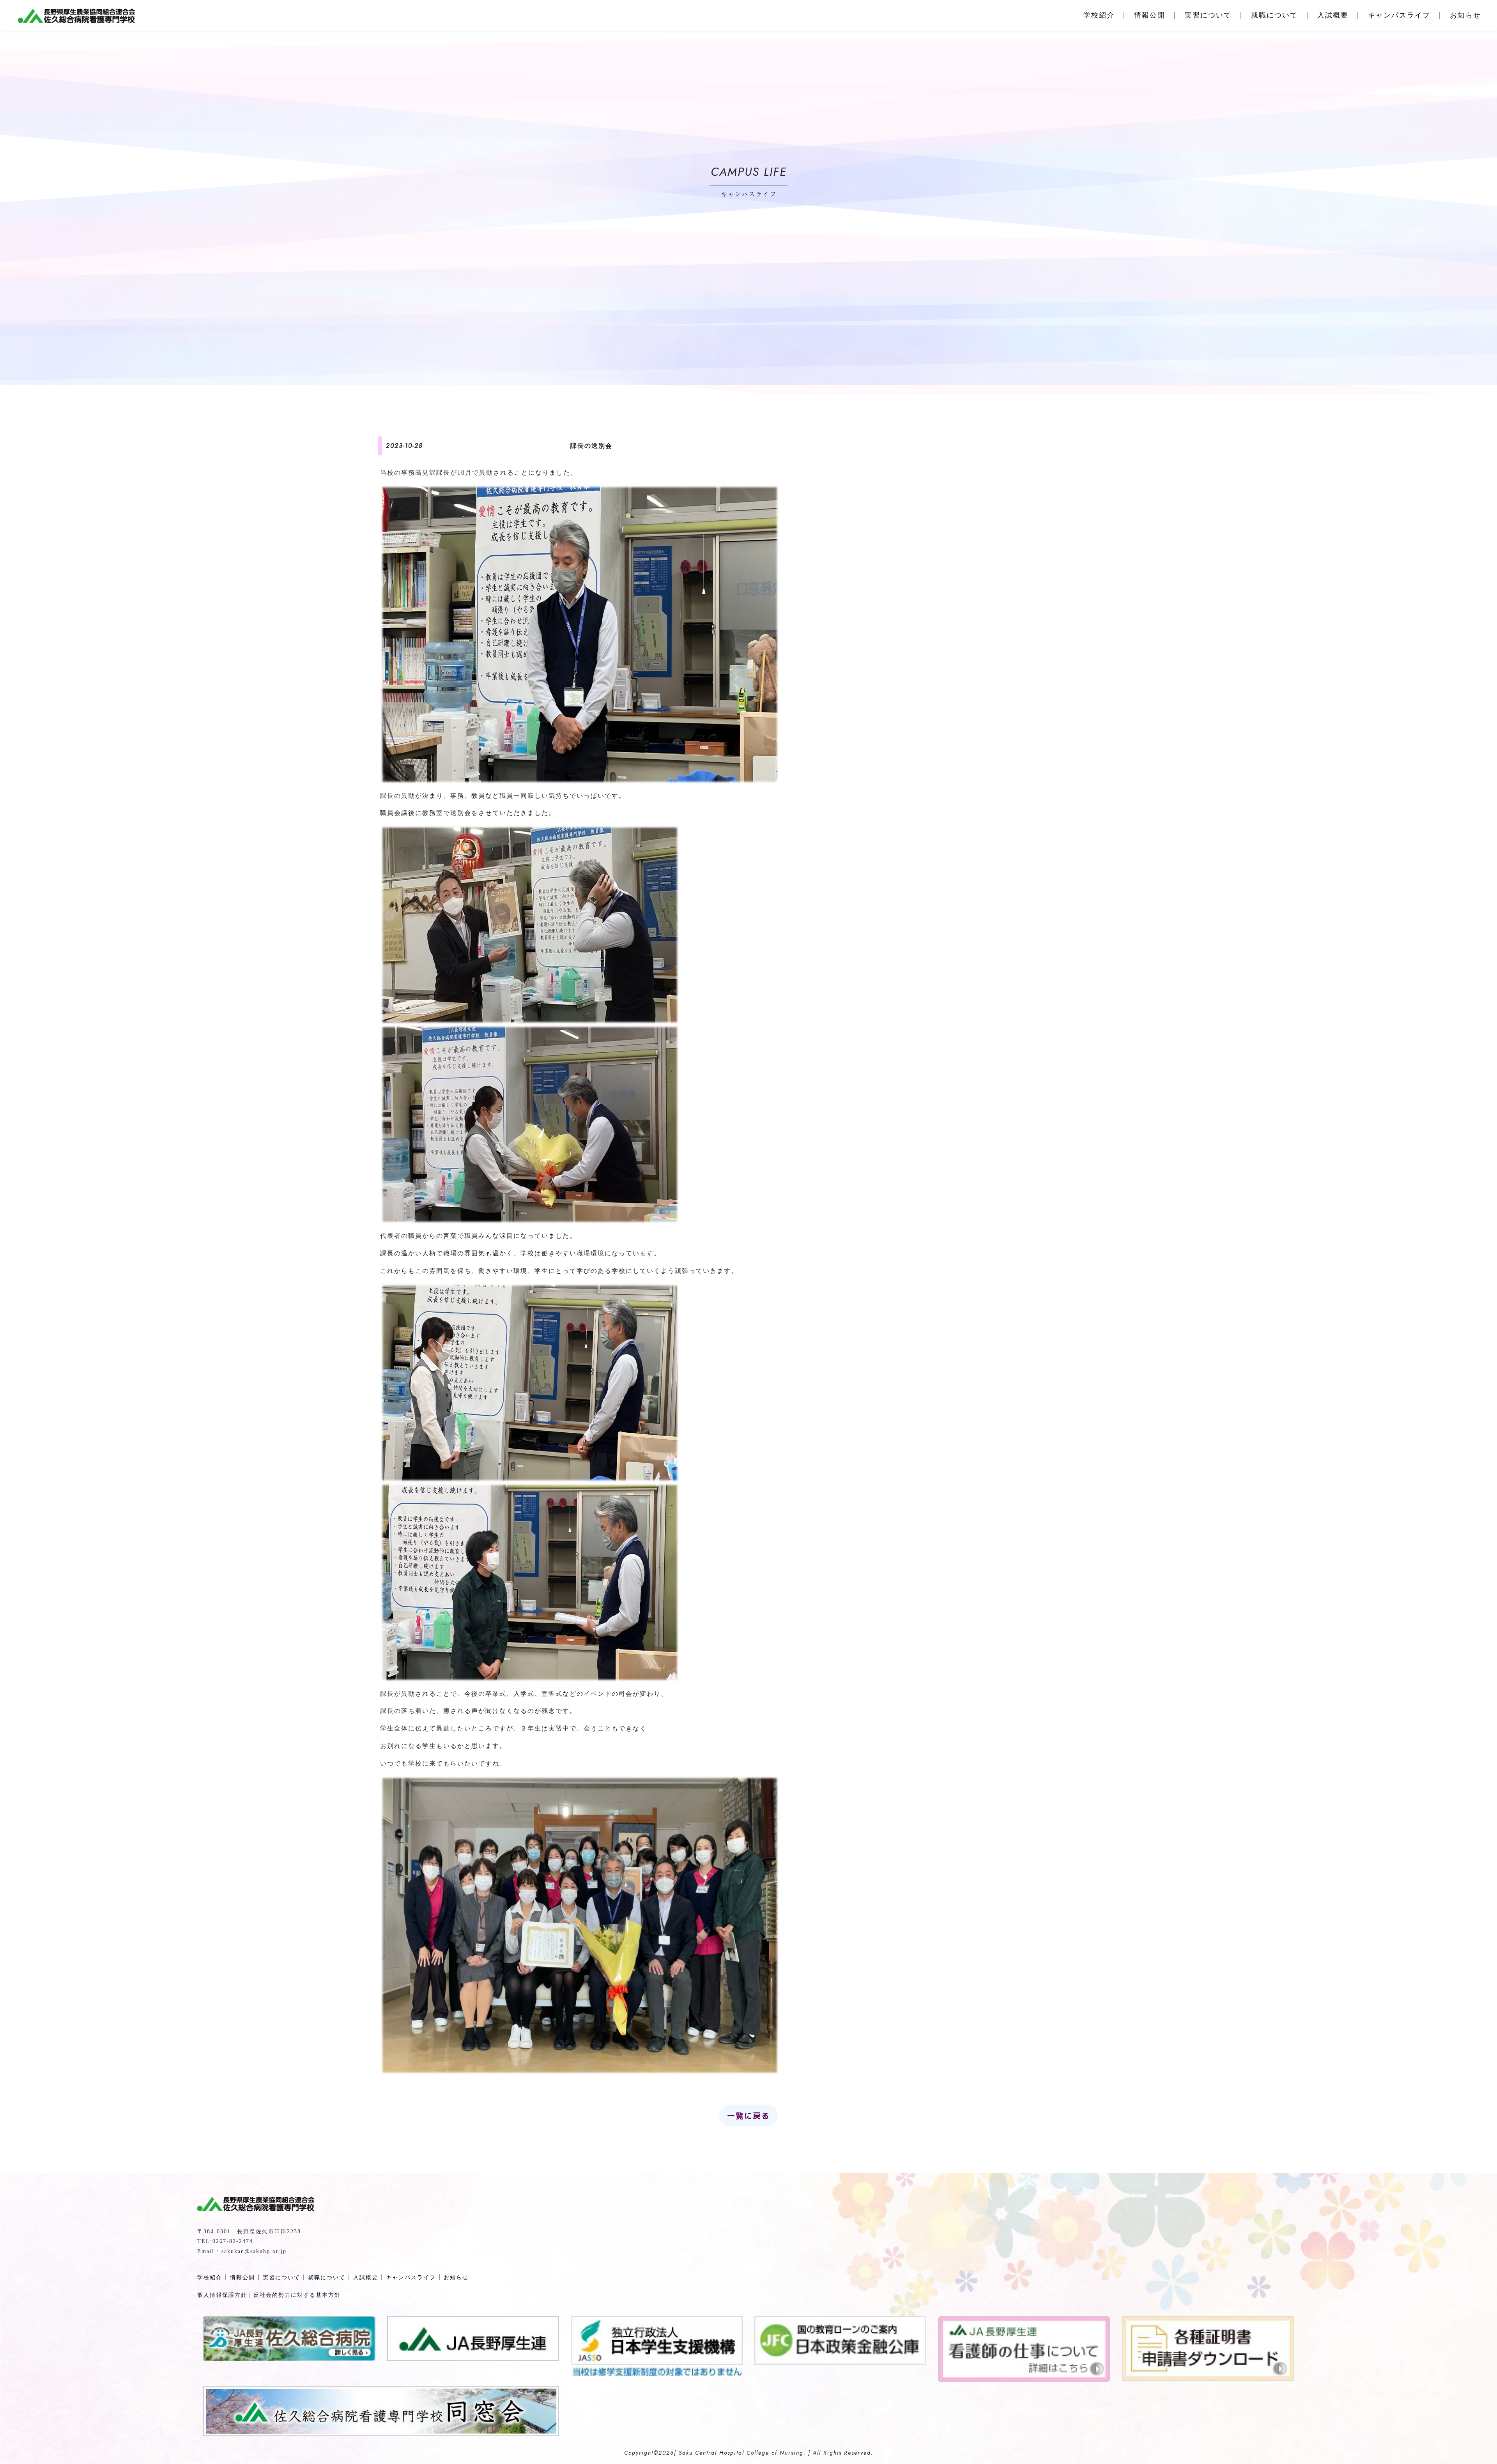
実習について (1208, 15)
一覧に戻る (748, 2116)
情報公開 (1150, 15)
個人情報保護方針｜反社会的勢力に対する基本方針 (269, 2295)
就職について (1274, 15)
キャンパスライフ (1399, 15)
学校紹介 (1099, 15)
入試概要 (1333, 15)
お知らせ (1465, 15)
